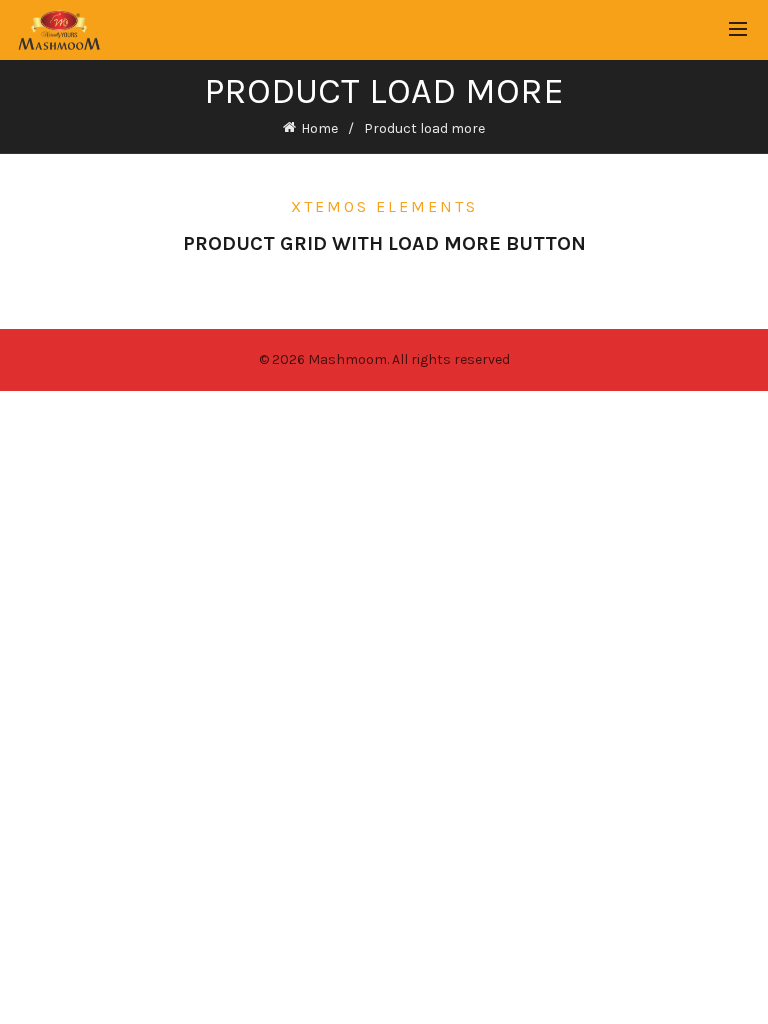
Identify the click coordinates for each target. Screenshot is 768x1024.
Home (319, 128)
